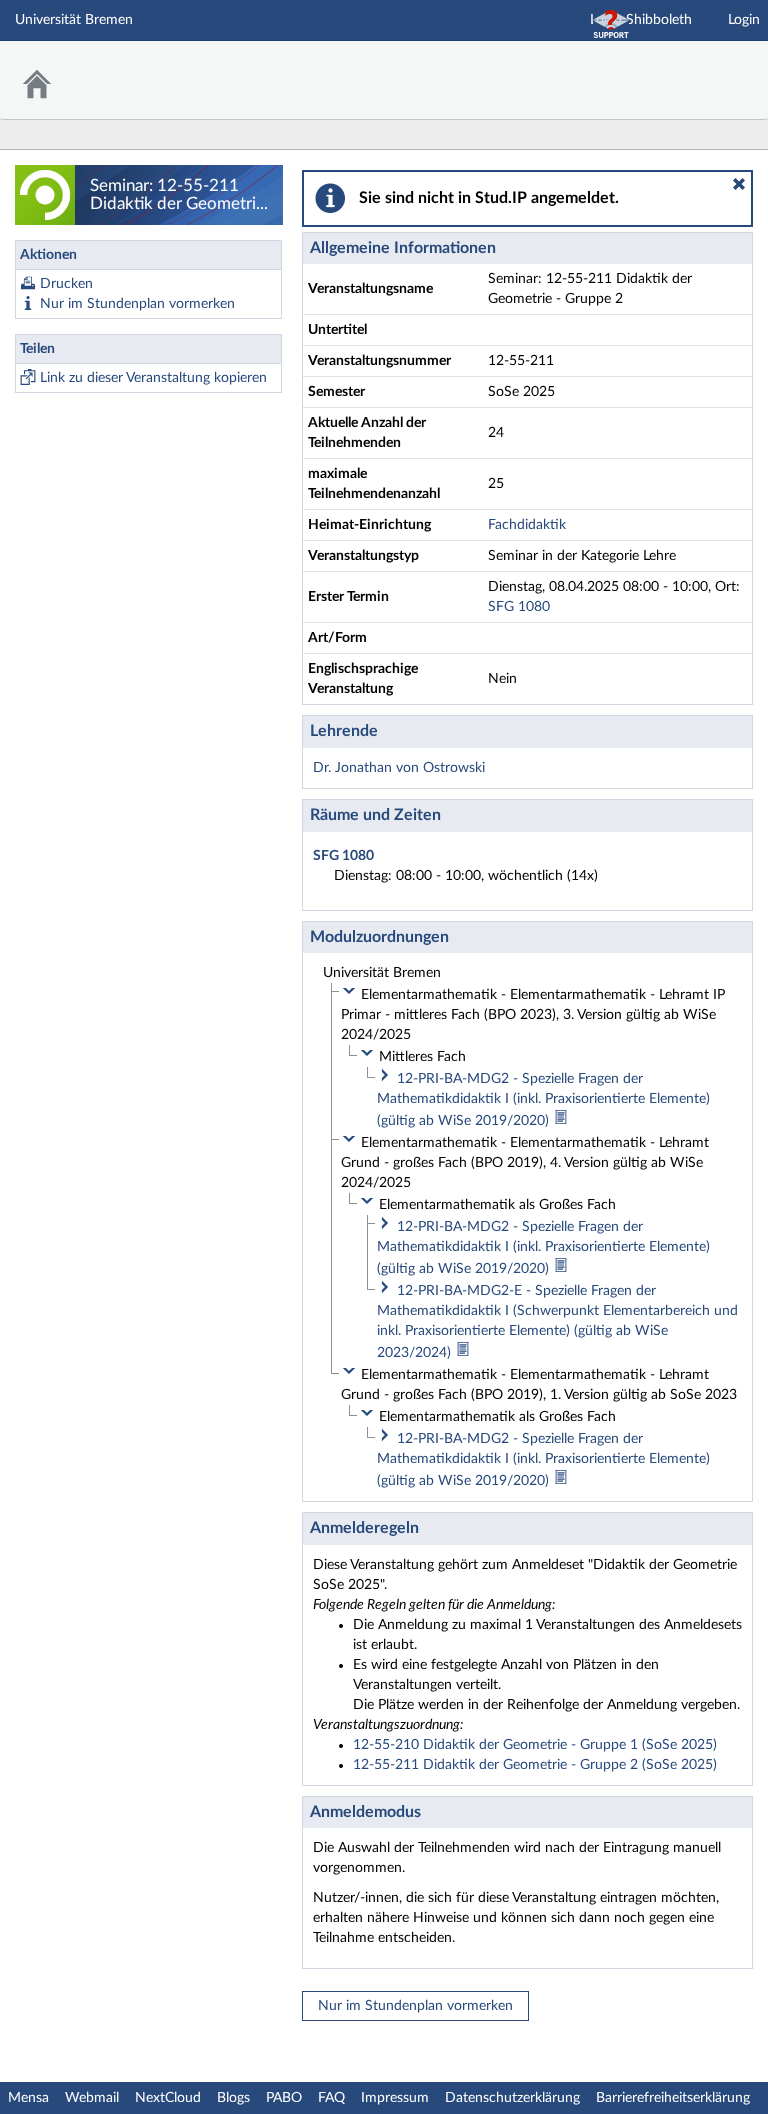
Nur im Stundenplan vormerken (137, 304)
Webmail (92, 2098)
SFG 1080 (519, 607)
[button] (739, 184)
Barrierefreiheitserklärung (673, 2098)
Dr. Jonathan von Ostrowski (399, 768)
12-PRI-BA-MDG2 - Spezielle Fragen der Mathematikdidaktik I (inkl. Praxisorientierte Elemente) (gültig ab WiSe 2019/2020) (543, 1100)
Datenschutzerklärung (512, 2098)
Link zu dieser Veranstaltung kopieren (153, 378)
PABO (284, 2098)
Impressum (395, 2098)
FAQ (331, 2098)
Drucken (66, 284)
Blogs (233, 2098)
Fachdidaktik (527, 525)
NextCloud (168, 2098)
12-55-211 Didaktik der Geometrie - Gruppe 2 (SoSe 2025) (535, 1765)
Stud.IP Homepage (691, 67)
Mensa (28, 2098)
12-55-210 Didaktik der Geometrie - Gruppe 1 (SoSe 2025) (535, 1745)
